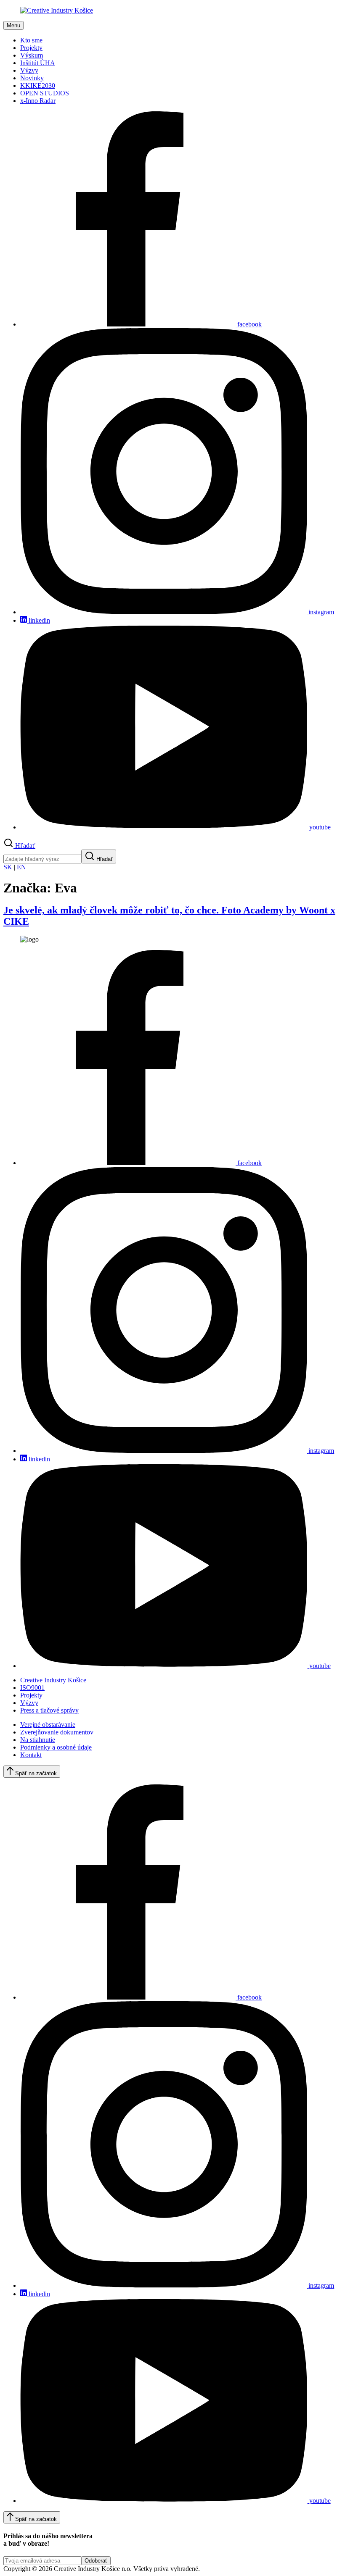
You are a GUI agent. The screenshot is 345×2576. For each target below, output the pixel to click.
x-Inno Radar (38, 101)
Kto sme (31, 40)
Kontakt (31, 1755)
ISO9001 (32, 1688)
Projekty (31, 48)
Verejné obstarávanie (48, 1725)
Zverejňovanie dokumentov (57, 1732)
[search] (42, 859)
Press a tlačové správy (49, 1710)
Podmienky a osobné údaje (56, 1747)
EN (21, 867)
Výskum (32, 55)
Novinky (32, 78)
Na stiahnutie (38, 1740)
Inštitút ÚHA (38, 63)
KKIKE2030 (38, 86)
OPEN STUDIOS (45, 93)
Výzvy (29, 70)
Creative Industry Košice (53, 1680)
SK (9, 867)
